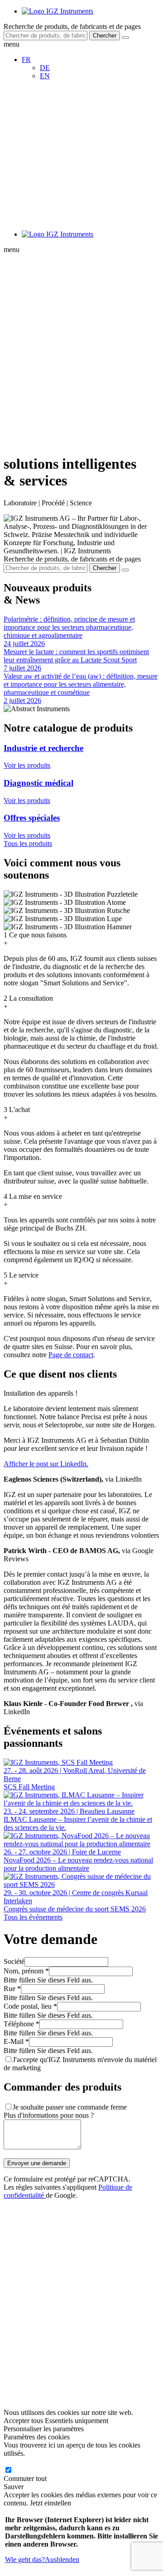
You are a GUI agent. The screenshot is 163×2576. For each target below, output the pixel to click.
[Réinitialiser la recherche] (125, 38)
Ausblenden (62, 2559)
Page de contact (71, 1355)
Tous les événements (33, 1917)
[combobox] (46, 36)
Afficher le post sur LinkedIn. (46, 1464)
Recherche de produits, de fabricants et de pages (72, 26)
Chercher (105, 36)
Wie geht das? (25, 2559)
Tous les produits (28, 844)
